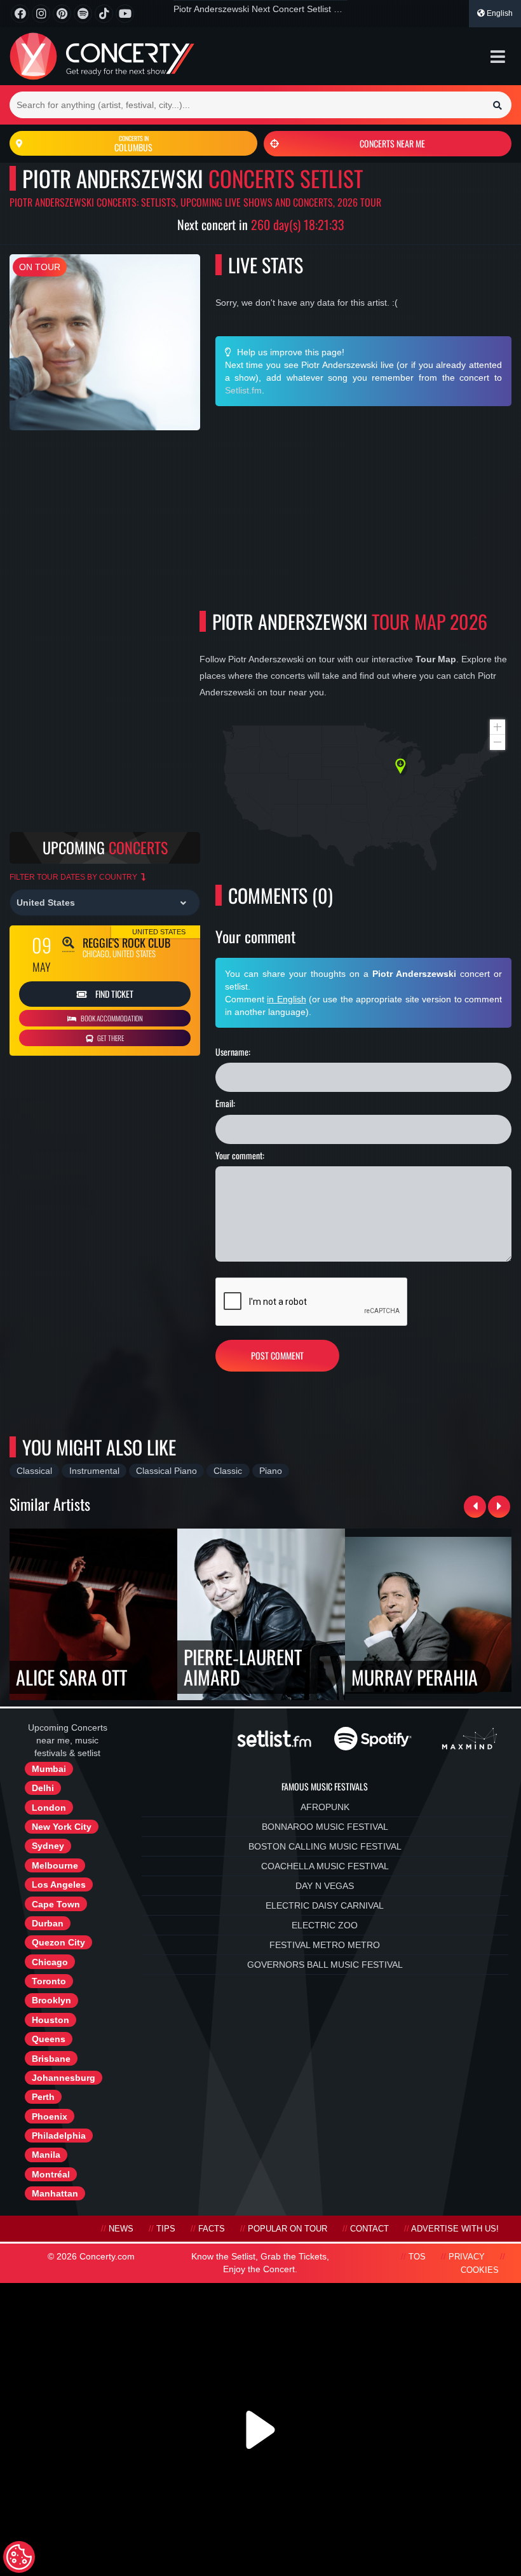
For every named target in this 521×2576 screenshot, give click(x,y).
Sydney (48, 1846)
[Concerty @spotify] (83, 14)
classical (34, 1471)
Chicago (50, 1962)
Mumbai (49, 1769)
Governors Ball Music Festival (325, 1965)
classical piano (166, 1471)
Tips (166, 2229)
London (49, 1808)
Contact (369, 2229)
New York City (62, 1827)
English (499, 13)
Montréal (51, 2174)
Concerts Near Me (392, 143)
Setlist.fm (243, 390)
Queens (49, 2039)
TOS (417, 2257)
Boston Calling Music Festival (325, 1846)
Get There (110, 1038)
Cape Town (56, 1904)
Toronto (49, 1981)
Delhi (43, 1788)
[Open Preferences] (19, 2557)
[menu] (498, 57)
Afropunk (325, 1807)
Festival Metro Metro (325, 1945)
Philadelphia (59, 2136)
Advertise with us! (455, 2229)
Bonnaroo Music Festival (325, 1827)
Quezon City (58, 1942)
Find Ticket (113, 994)
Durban (48, 1923)
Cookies (480, 2270)
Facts (212, 2229)
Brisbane (51, 2059)
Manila (46, 2155)
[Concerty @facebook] (20, 14)
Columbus (133, 144)
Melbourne (55, 1865)
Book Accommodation (111, 1018)
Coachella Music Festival (325, 1866)
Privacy (467, 2257)
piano (271, 1471)
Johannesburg (64, 2078)
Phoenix (50, 2116)
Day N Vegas (325, 1886)
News (121, 2229)
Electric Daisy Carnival (325, 1905)
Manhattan (55, 2193)
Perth (43, 2097)
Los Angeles (59, 1884)
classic (228, 1471)
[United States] (105, 903)
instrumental (94, 1471)
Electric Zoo (325, 1925)
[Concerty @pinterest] (62, 14)
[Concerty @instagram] (41, 14)
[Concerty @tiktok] (104, 14)
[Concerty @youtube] (125, 14)
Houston (51, 2020)
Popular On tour (288, 2229)
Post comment (277, 1355)
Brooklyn (51, 2000)
